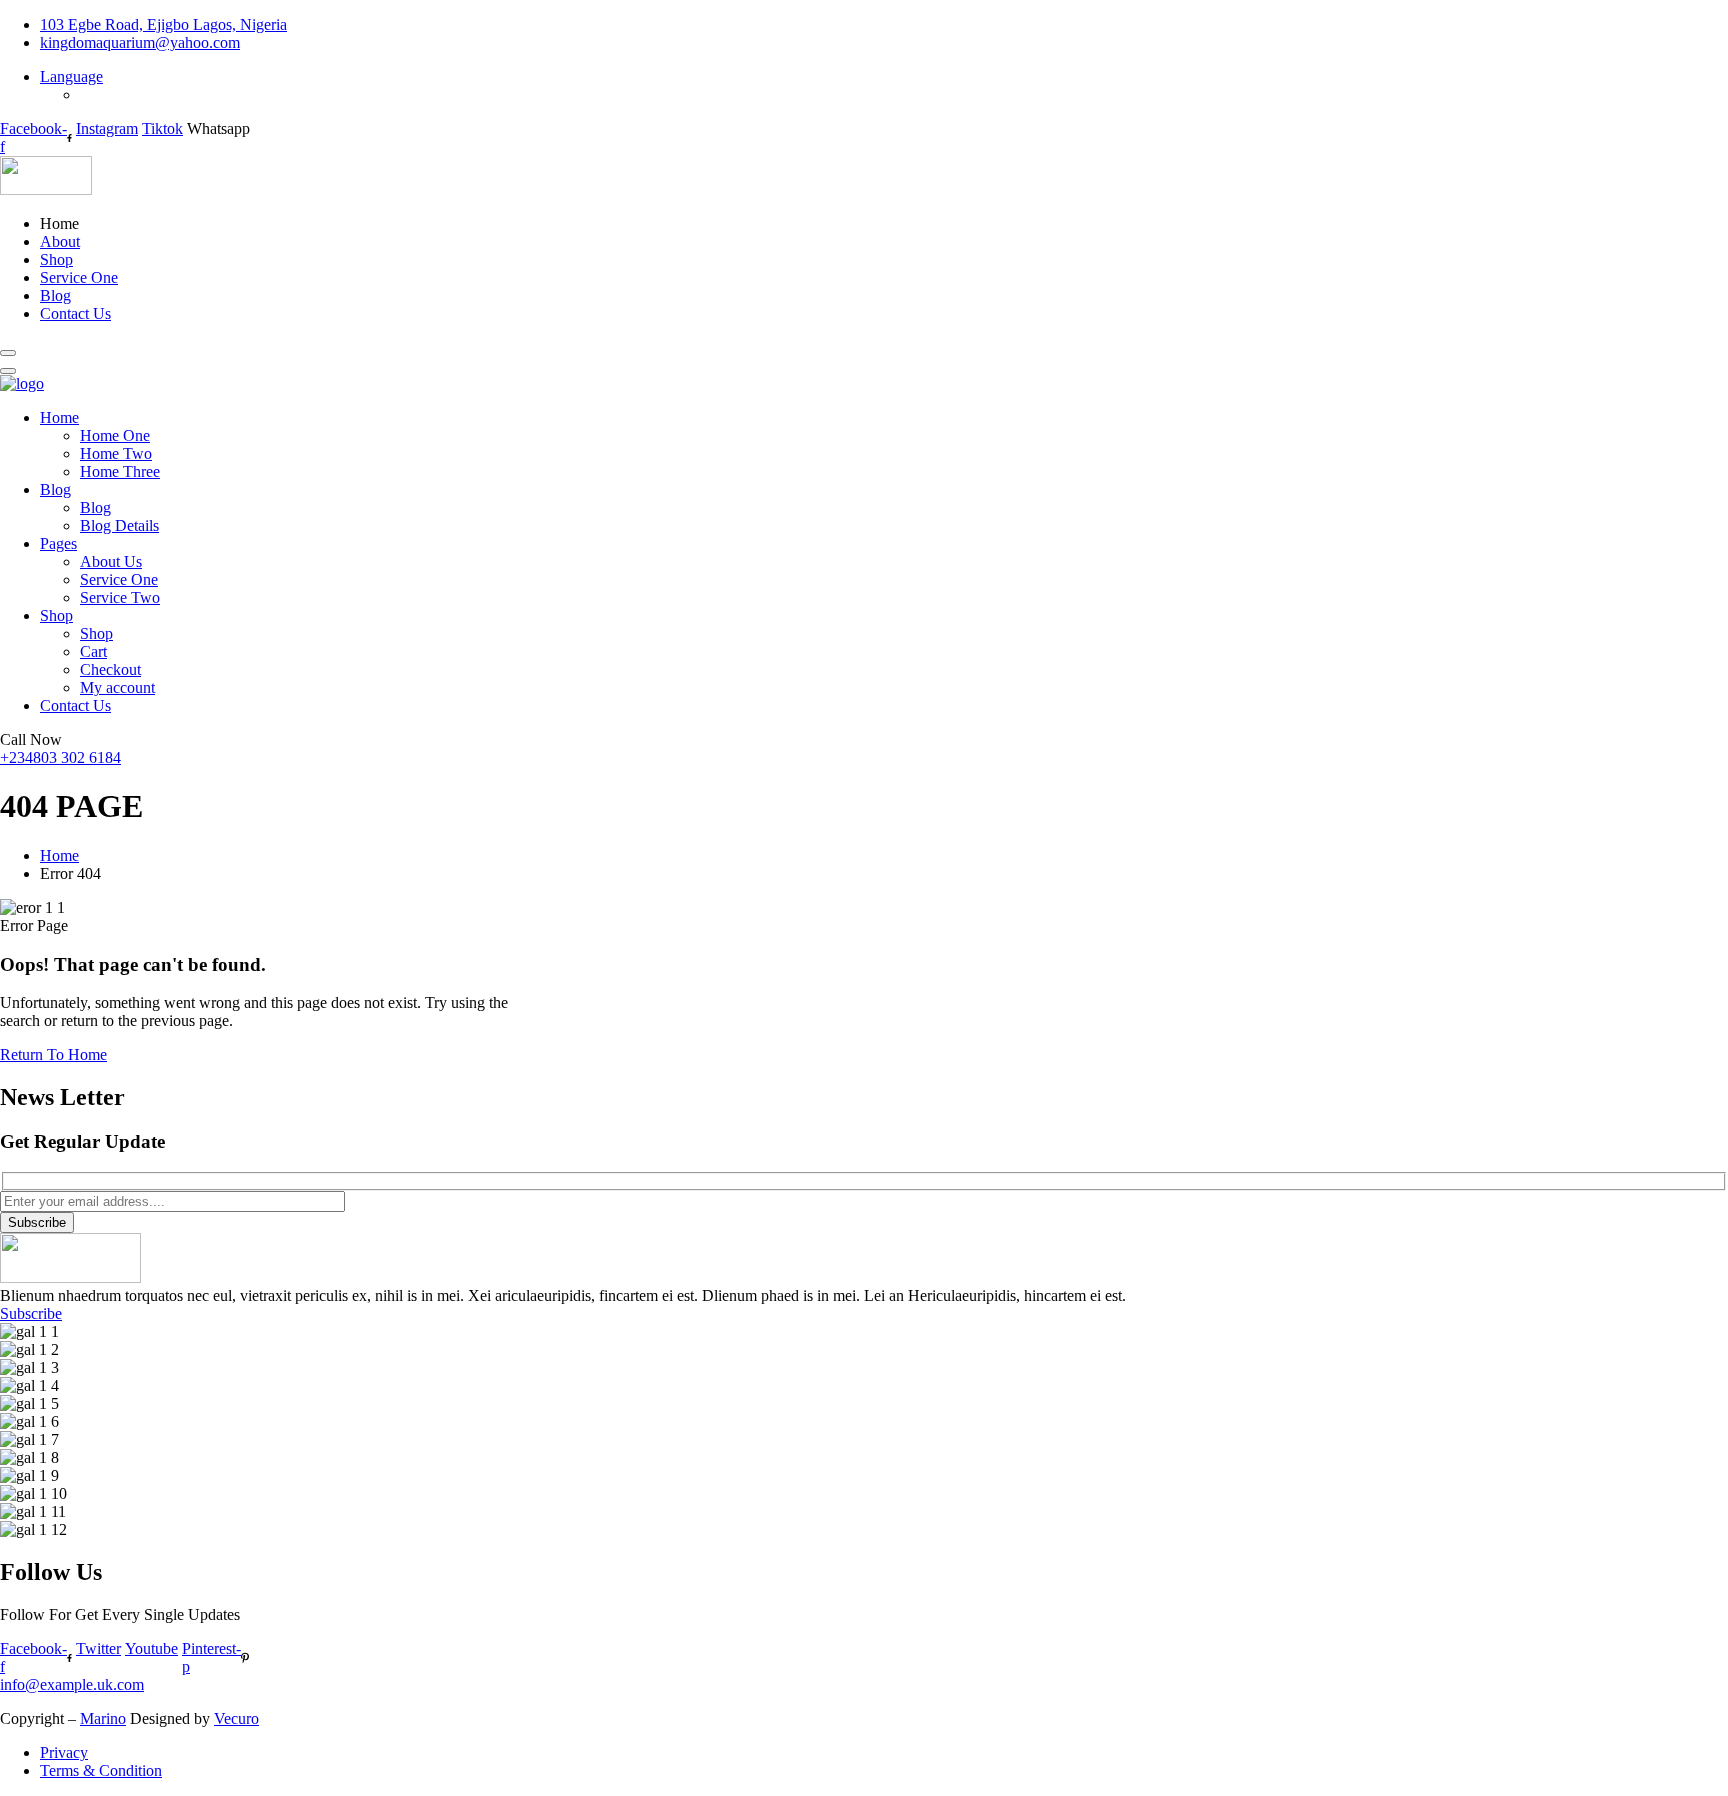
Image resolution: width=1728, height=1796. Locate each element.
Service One (79, 277)
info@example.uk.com (72, 1684)
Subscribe (37, 1222)
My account (117, 687)
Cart (93, 651)
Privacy (64, 1752)
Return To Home (53, 1054)
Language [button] (71, 76)
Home (59, 417)
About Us (111, 561)
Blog (55, 295)
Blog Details (119, 525)
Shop (56, 259)
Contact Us (75, 313)
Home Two (116, 453)
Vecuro (236, 1718)
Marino (103, 1718)
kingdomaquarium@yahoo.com (140, 42)
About (60, 241)
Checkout (110, 669)
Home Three (120, 471)
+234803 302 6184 (60, 757)
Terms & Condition (101, 1770)
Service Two (120, 597)
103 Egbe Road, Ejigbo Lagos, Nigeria (163, 24)
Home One (115, 435)
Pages (58, 543)
